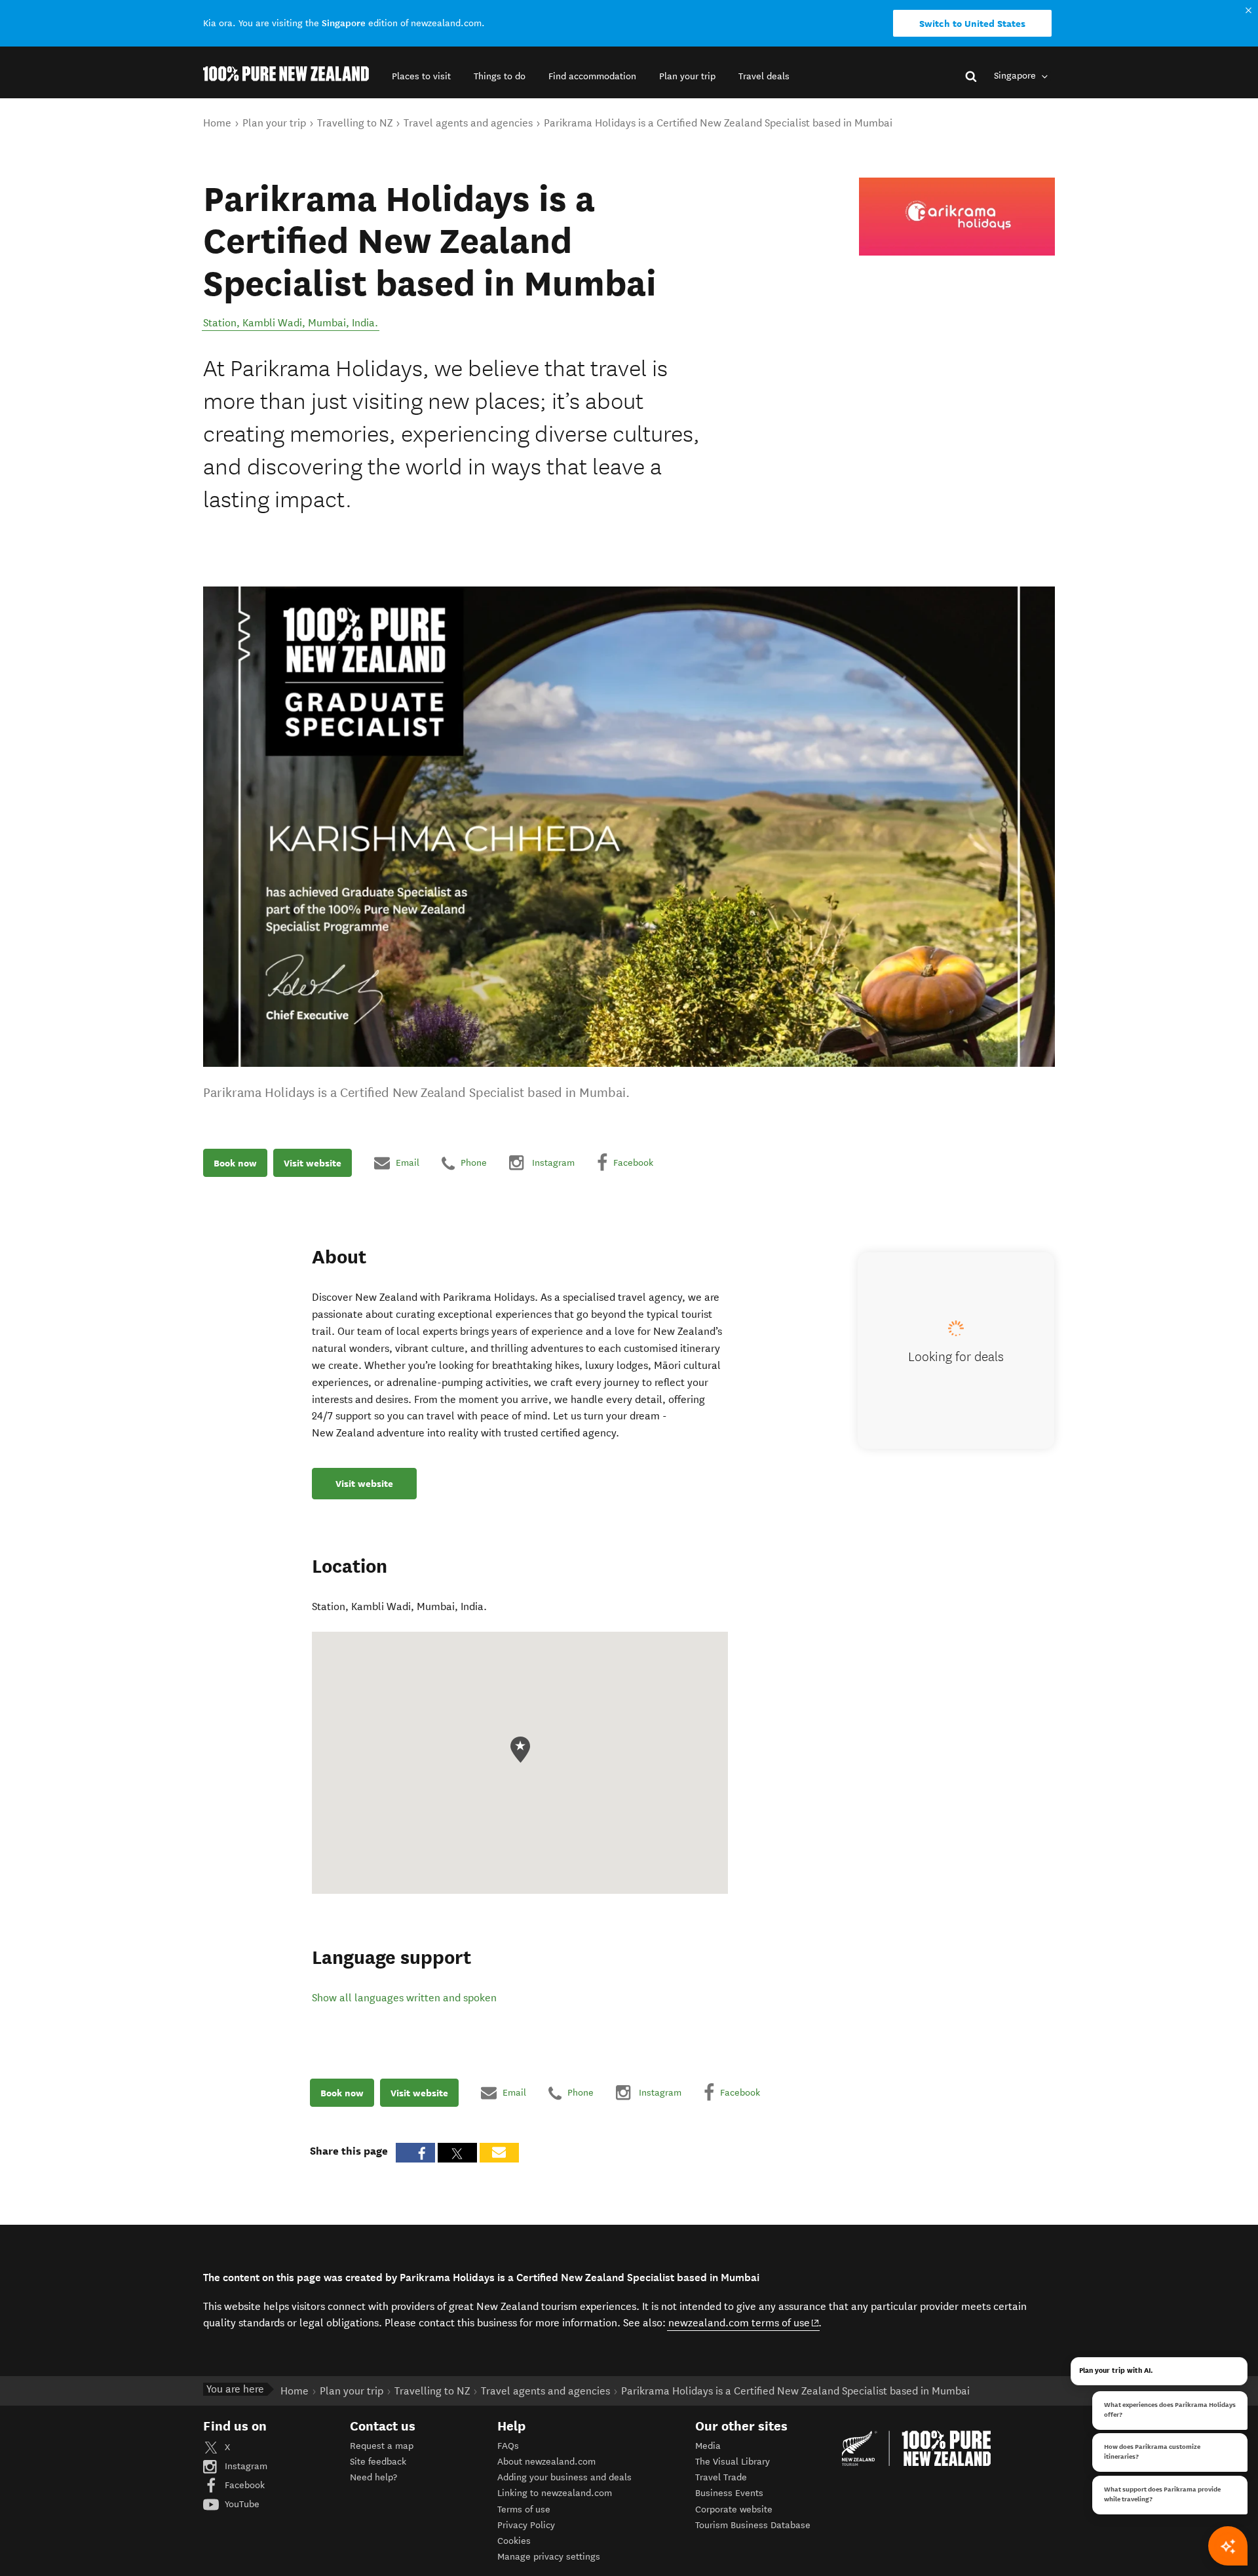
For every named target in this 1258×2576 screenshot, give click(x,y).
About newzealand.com (546, 2462)
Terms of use (524, 2509)
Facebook (243, 2485)
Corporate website (734, 2509)
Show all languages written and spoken (404, 1998)
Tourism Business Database (753, 2525)
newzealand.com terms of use (744, 2322)
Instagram (245, 2466)
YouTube (241, 2504)
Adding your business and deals (564, 2477)
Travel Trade (721, 2477)
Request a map (382, 2446)
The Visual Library (733, 2462)
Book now (235, 1163)
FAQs (508, 2446)
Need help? (373, 2477)
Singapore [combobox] (1016, 76)
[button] (421, 76)
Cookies (514, 2541)
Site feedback (378, 2462)
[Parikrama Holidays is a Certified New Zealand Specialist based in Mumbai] (957, 217)
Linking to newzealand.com (555, 2493)
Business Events (729, 2493)
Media (708, 2446)
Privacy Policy (526, 2525)
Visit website (313, 1163)
